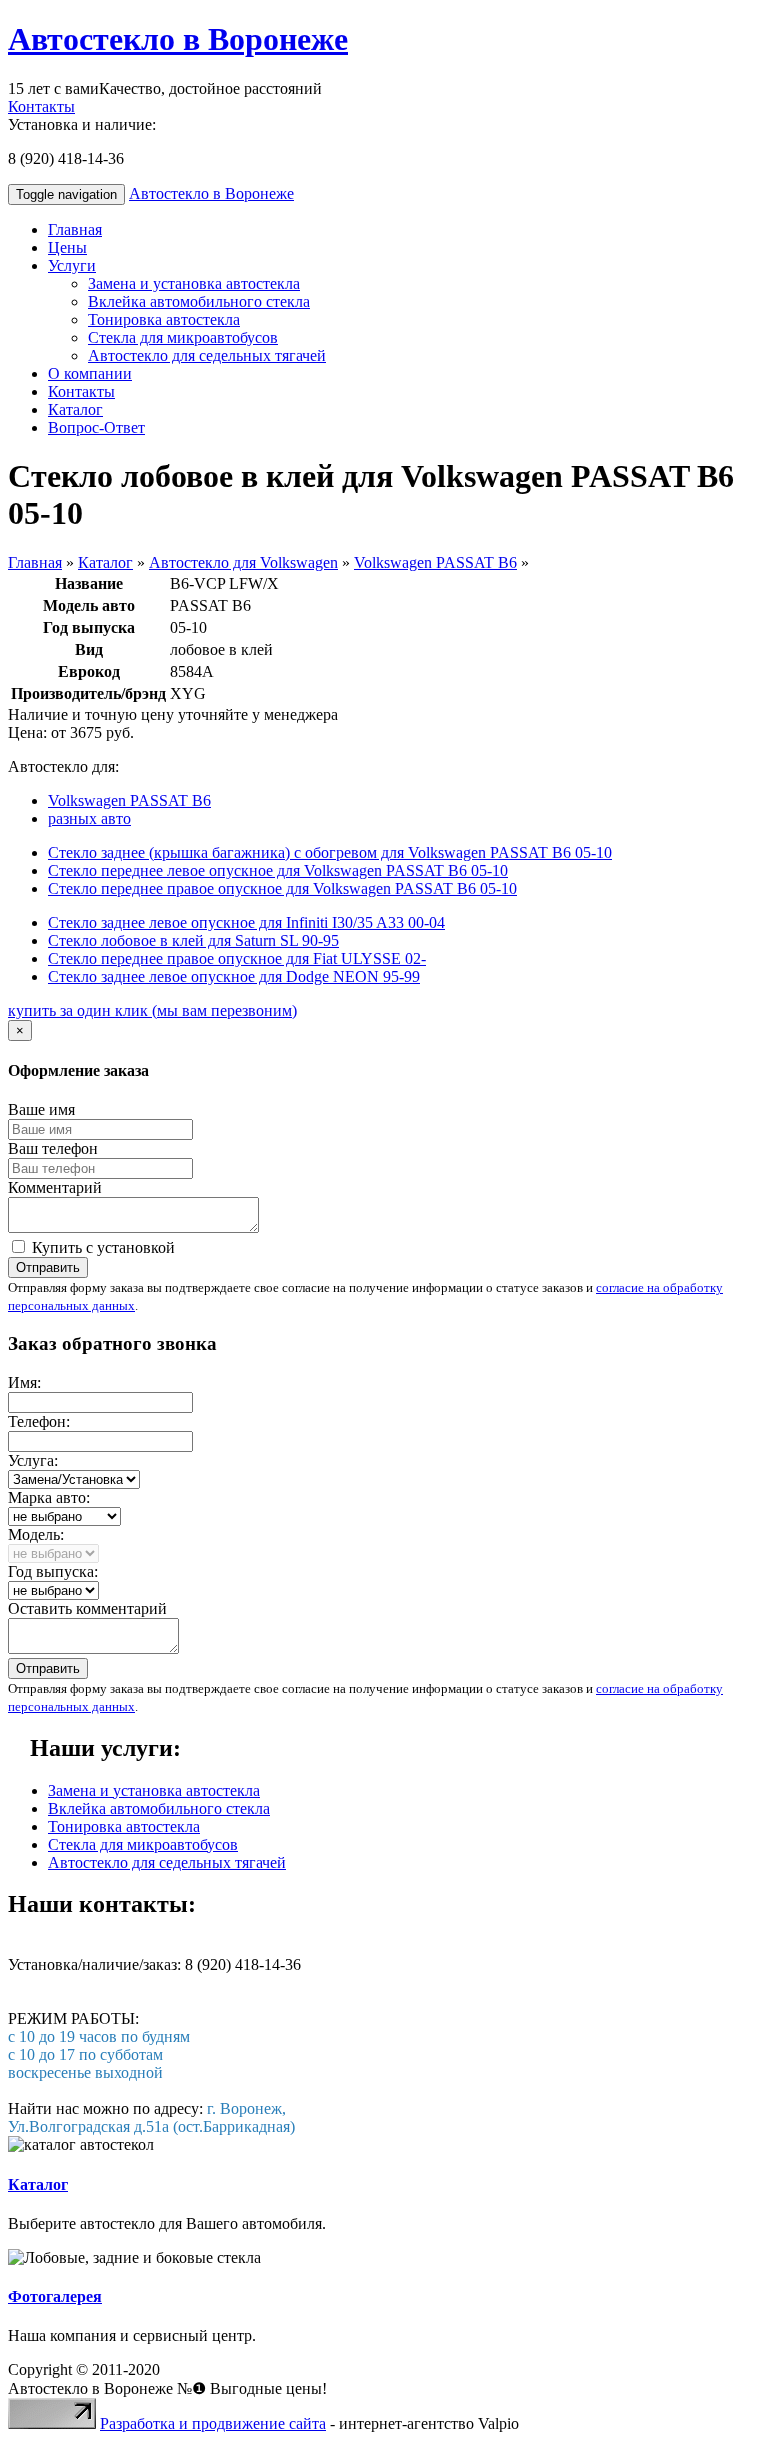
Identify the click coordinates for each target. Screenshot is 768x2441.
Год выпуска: (53, 1571)
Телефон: (39, 1421)
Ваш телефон (53, 1148)
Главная (75, 229)
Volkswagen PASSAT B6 (435, 562)
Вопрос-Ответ (96, 427)
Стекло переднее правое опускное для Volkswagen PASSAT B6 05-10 (282, 888)
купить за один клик (152, 1010)
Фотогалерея (55, 2296)
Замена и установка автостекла (194, 283)
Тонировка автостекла (164, 319)
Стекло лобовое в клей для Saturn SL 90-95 (193, 940)
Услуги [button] (72, 265)
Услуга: (33, 1460)
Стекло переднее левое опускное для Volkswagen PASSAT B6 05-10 (278, 870)
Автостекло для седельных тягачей (207, 355)
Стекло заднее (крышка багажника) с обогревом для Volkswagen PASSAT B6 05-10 (330, 852)
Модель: (36, 1534)
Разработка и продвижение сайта (213, 2423)
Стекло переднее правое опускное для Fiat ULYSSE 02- (237, 958)
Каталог (75, 409)
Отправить (48, 1267)
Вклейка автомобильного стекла (199, 301)
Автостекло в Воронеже (178, 39)
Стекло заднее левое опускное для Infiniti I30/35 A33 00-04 (246, 922)
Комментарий (55, 1187)
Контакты (41, 106)
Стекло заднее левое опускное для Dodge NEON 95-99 (234, 976)
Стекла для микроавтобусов (183, 337)
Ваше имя (41, 1109)
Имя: (24, 1382)
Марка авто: (49, 1497)
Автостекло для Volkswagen (243, 562)
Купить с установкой (101, 1247)
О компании (90, 373)
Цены (67, 247)
